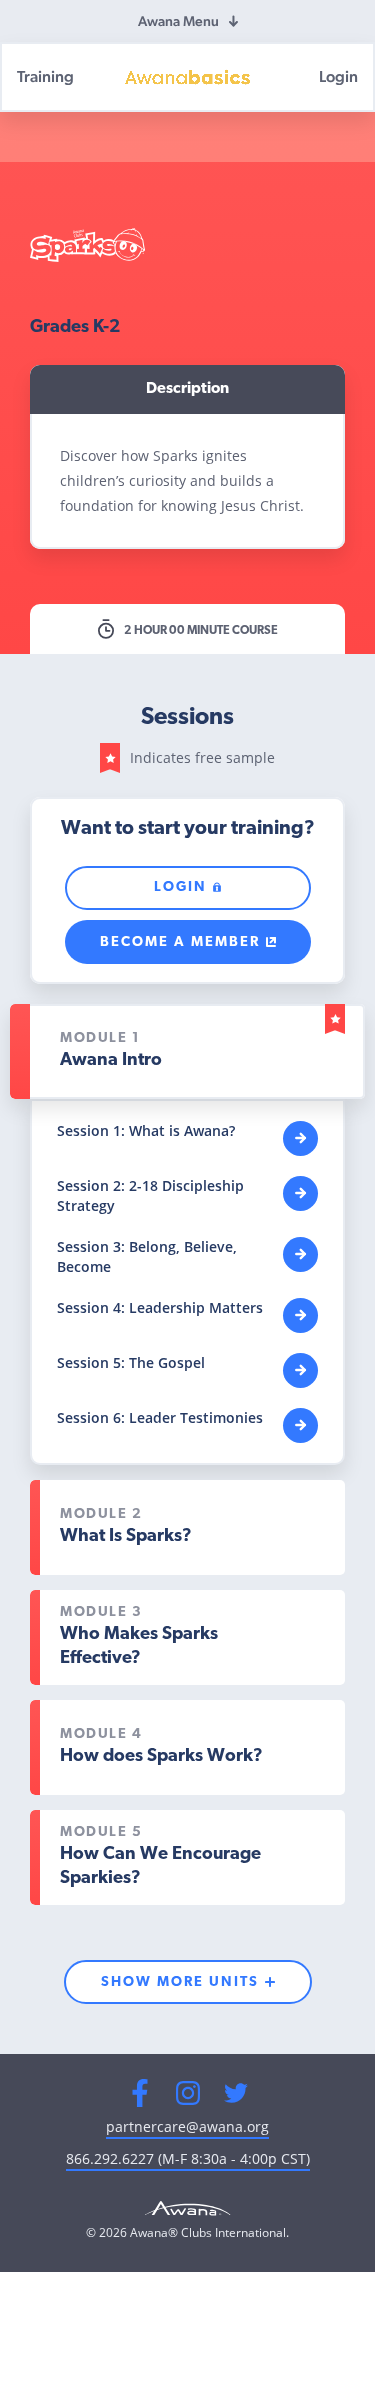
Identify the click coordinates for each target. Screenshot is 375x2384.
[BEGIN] (300, 1138)
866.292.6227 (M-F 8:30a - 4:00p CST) (188, 2158)
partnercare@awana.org (187, 2126)
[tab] (187, 1051)
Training (45, 76)
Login (338, 76)
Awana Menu (178, 21)
